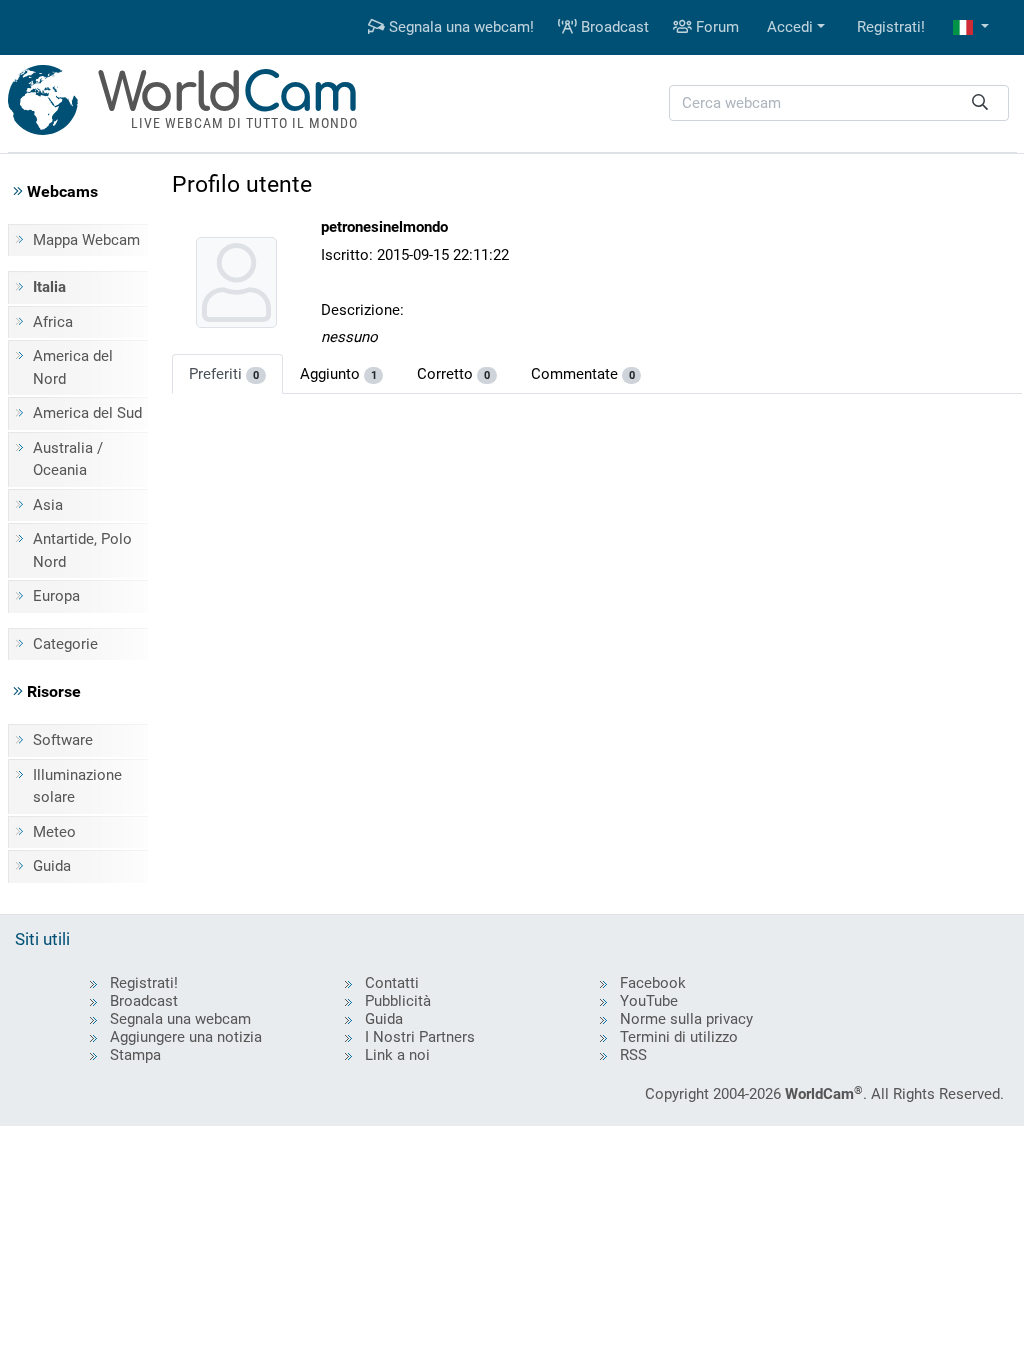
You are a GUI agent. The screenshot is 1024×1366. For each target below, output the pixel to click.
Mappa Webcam (86, 240)
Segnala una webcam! (459, 27)
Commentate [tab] (583, 374)
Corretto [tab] (453, 374)
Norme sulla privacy (686, 1019)
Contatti (392, 983)
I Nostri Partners (420, 1037)
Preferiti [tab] (224, 374)
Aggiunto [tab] (338, 374)
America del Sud (87, 413)
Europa (56, 596)
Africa (53, 322)
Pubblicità (398, 1001)
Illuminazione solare (77, 786)
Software (63, 740)
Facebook (653, 983)
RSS (633, 1055)
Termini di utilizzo (679, 1037)
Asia (48, 505)
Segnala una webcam (180, 1019)
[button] (971, 27)
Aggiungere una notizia (186, 1037)
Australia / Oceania (68, 459)
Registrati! (891, 27)
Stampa (135, 1055)
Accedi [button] (790, 27)
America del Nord (73, 367)
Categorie (65, 644)
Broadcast (613, 27)
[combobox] (839, 103)
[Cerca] (980, 103)
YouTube (649, 1001)
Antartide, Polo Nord (82, 550)
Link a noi (397, 1055)
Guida (52, 866)
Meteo (54, 832)
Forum (715, 27)
